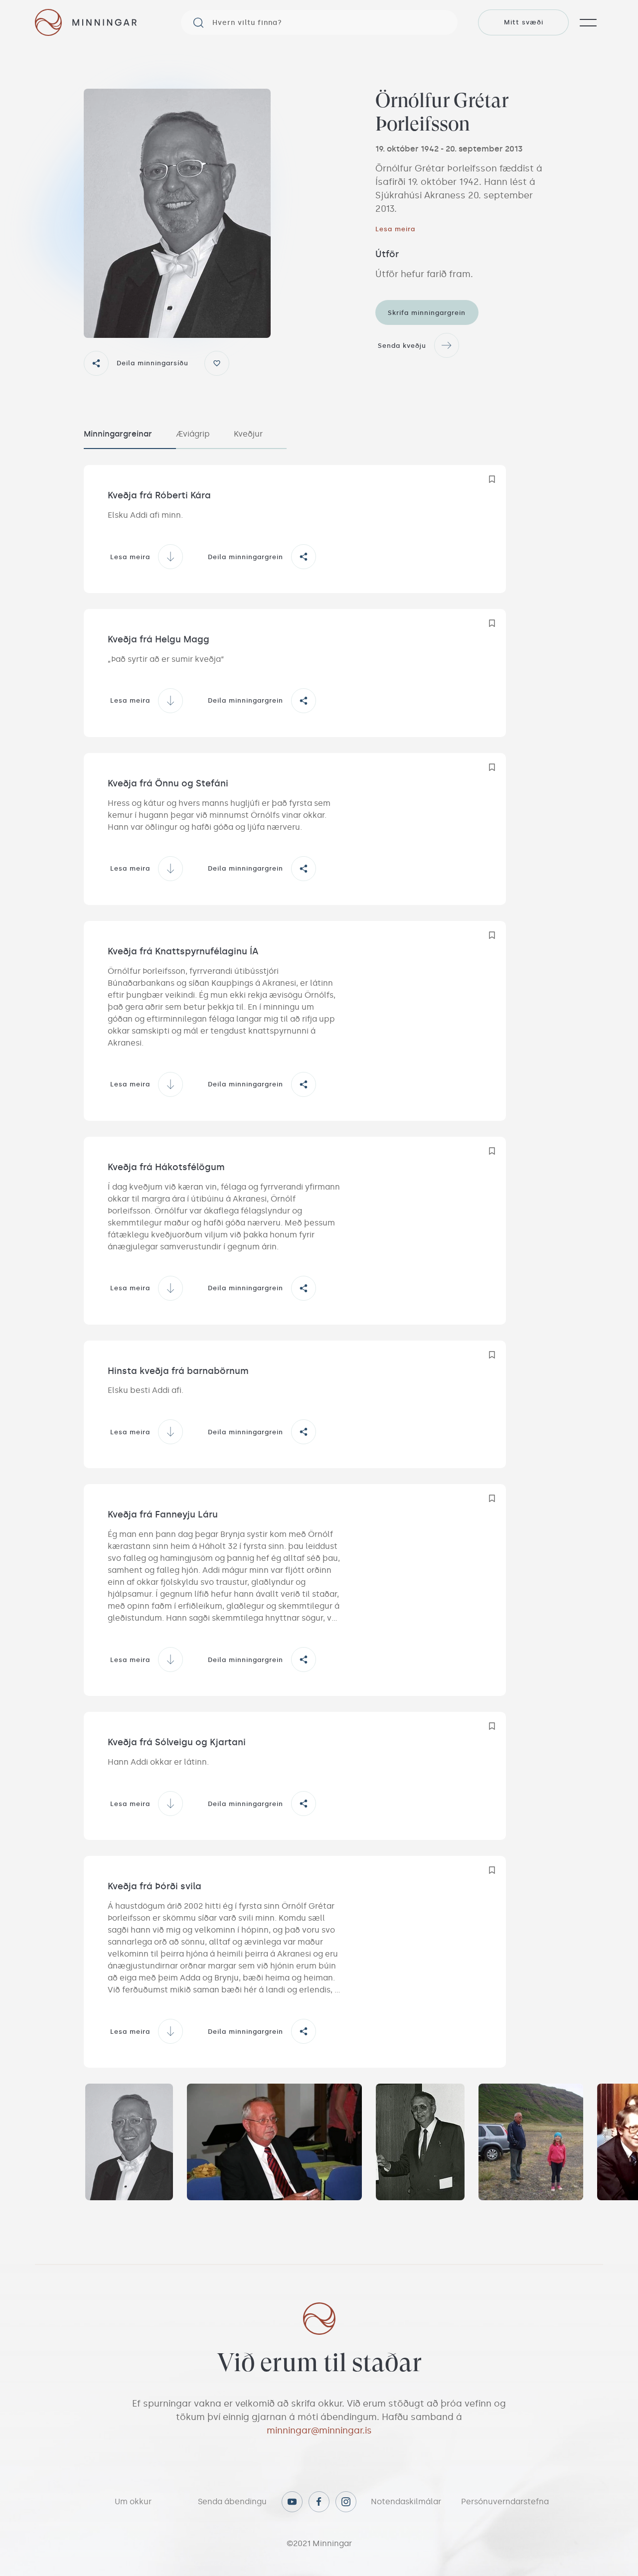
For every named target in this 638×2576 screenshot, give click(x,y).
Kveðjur (248, 434)
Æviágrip (193, 434)
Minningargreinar (118, 434)
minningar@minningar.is (319, 2430)
